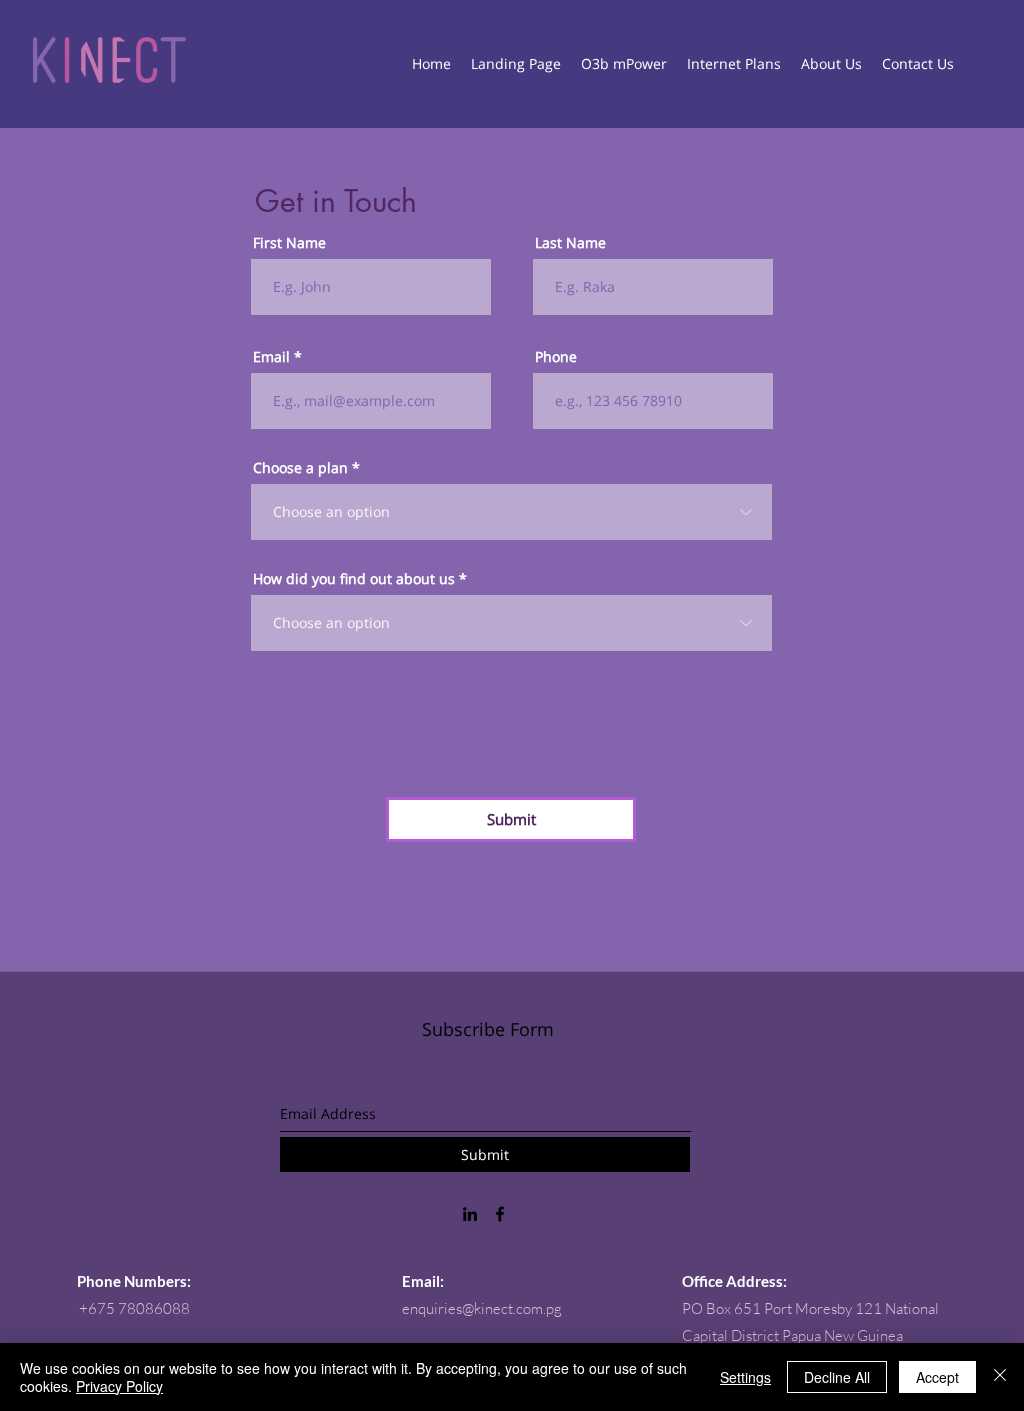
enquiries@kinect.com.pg (482, 1308)
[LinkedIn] (470, 1214)
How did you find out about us (354, 579)
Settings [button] (745, 1377)
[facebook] (500, 1214)
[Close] (1000, 1377)
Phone (556, 357)
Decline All (837, 1377)
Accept (937, 1377)
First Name (289, 243)
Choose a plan (300, 468)
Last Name (570, 243)
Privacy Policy (119, 1386)
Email (271, 357)
